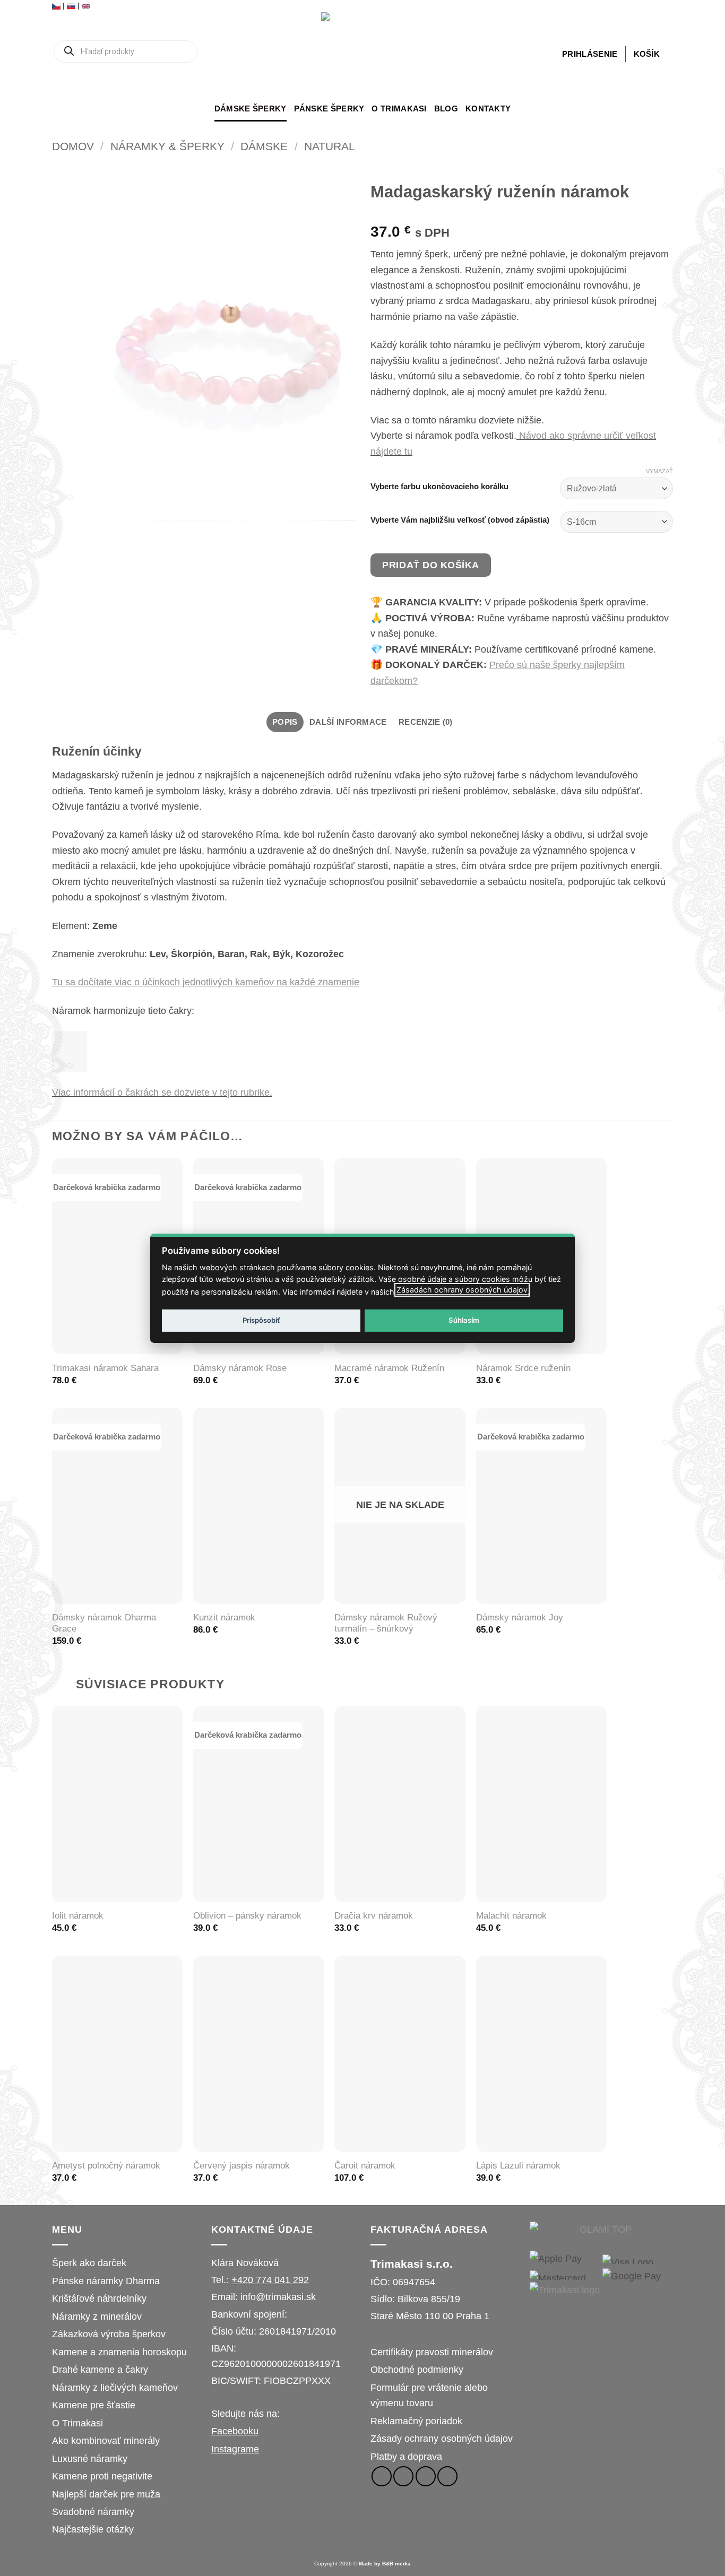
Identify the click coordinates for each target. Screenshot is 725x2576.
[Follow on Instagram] (403, 2476)
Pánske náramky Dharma (106, 2281)
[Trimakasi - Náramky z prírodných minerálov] (362, 54)
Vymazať (659, 471)
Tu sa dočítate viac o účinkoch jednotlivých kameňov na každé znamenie (206, 982)
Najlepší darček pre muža (106, 2494)
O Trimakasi (399, 109)
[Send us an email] (426, 2476)
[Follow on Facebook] (382, 2476)
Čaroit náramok (365, 2166)
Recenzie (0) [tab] (426, 722)
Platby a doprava (406, 2456)
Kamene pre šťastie (94, 2405)
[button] (590, 54)
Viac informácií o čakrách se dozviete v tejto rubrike (161, 1092)
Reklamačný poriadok (416, 2421)
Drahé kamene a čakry (100, 2369)
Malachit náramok (511, 1916)
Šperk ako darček (89, 2263)
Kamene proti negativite (102, 2476)
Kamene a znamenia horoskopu (119, 2352)
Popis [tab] (285, 722)
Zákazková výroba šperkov (109, 2334)
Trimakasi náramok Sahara (105, 1368)
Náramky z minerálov (97, 2316)
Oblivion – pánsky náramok (247, 1916)
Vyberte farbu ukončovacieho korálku (439, 487)
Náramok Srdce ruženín (523, 1368)
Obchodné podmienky (417, 2369)
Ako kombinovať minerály (106, 2440)
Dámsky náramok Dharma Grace (104, 1623)
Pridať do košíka (431, 565)
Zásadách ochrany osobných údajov (462, 1290)
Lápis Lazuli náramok (518, 2166)
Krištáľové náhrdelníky (99, 2298)
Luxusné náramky (90, 2458)
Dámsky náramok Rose (240, 1368)
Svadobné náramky (93, 2512)
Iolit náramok (78, 1916)
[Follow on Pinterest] (447, 2476)
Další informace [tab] (348, 722)
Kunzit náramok (224, 1617)
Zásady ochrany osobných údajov (442, 2438)
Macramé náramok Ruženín (389, 1368)
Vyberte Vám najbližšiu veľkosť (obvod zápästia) (460, 520)
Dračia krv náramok (374, 1916)
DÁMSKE (264, 146)
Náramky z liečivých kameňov (115, 2387)
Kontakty (488, 109)
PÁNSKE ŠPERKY (329, 109)
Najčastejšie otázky (93, 2529)
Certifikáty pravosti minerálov (432, 2352)
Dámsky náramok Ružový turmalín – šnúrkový (386, 1623)
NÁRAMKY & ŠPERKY (167, 146)
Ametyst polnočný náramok (106, 2166)
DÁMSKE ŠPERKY (251, 109)
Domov (73, 146)
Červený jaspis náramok (241, 2166)
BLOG (446, 109)
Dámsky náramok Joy (520, 1617)
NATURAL (330, 146)
